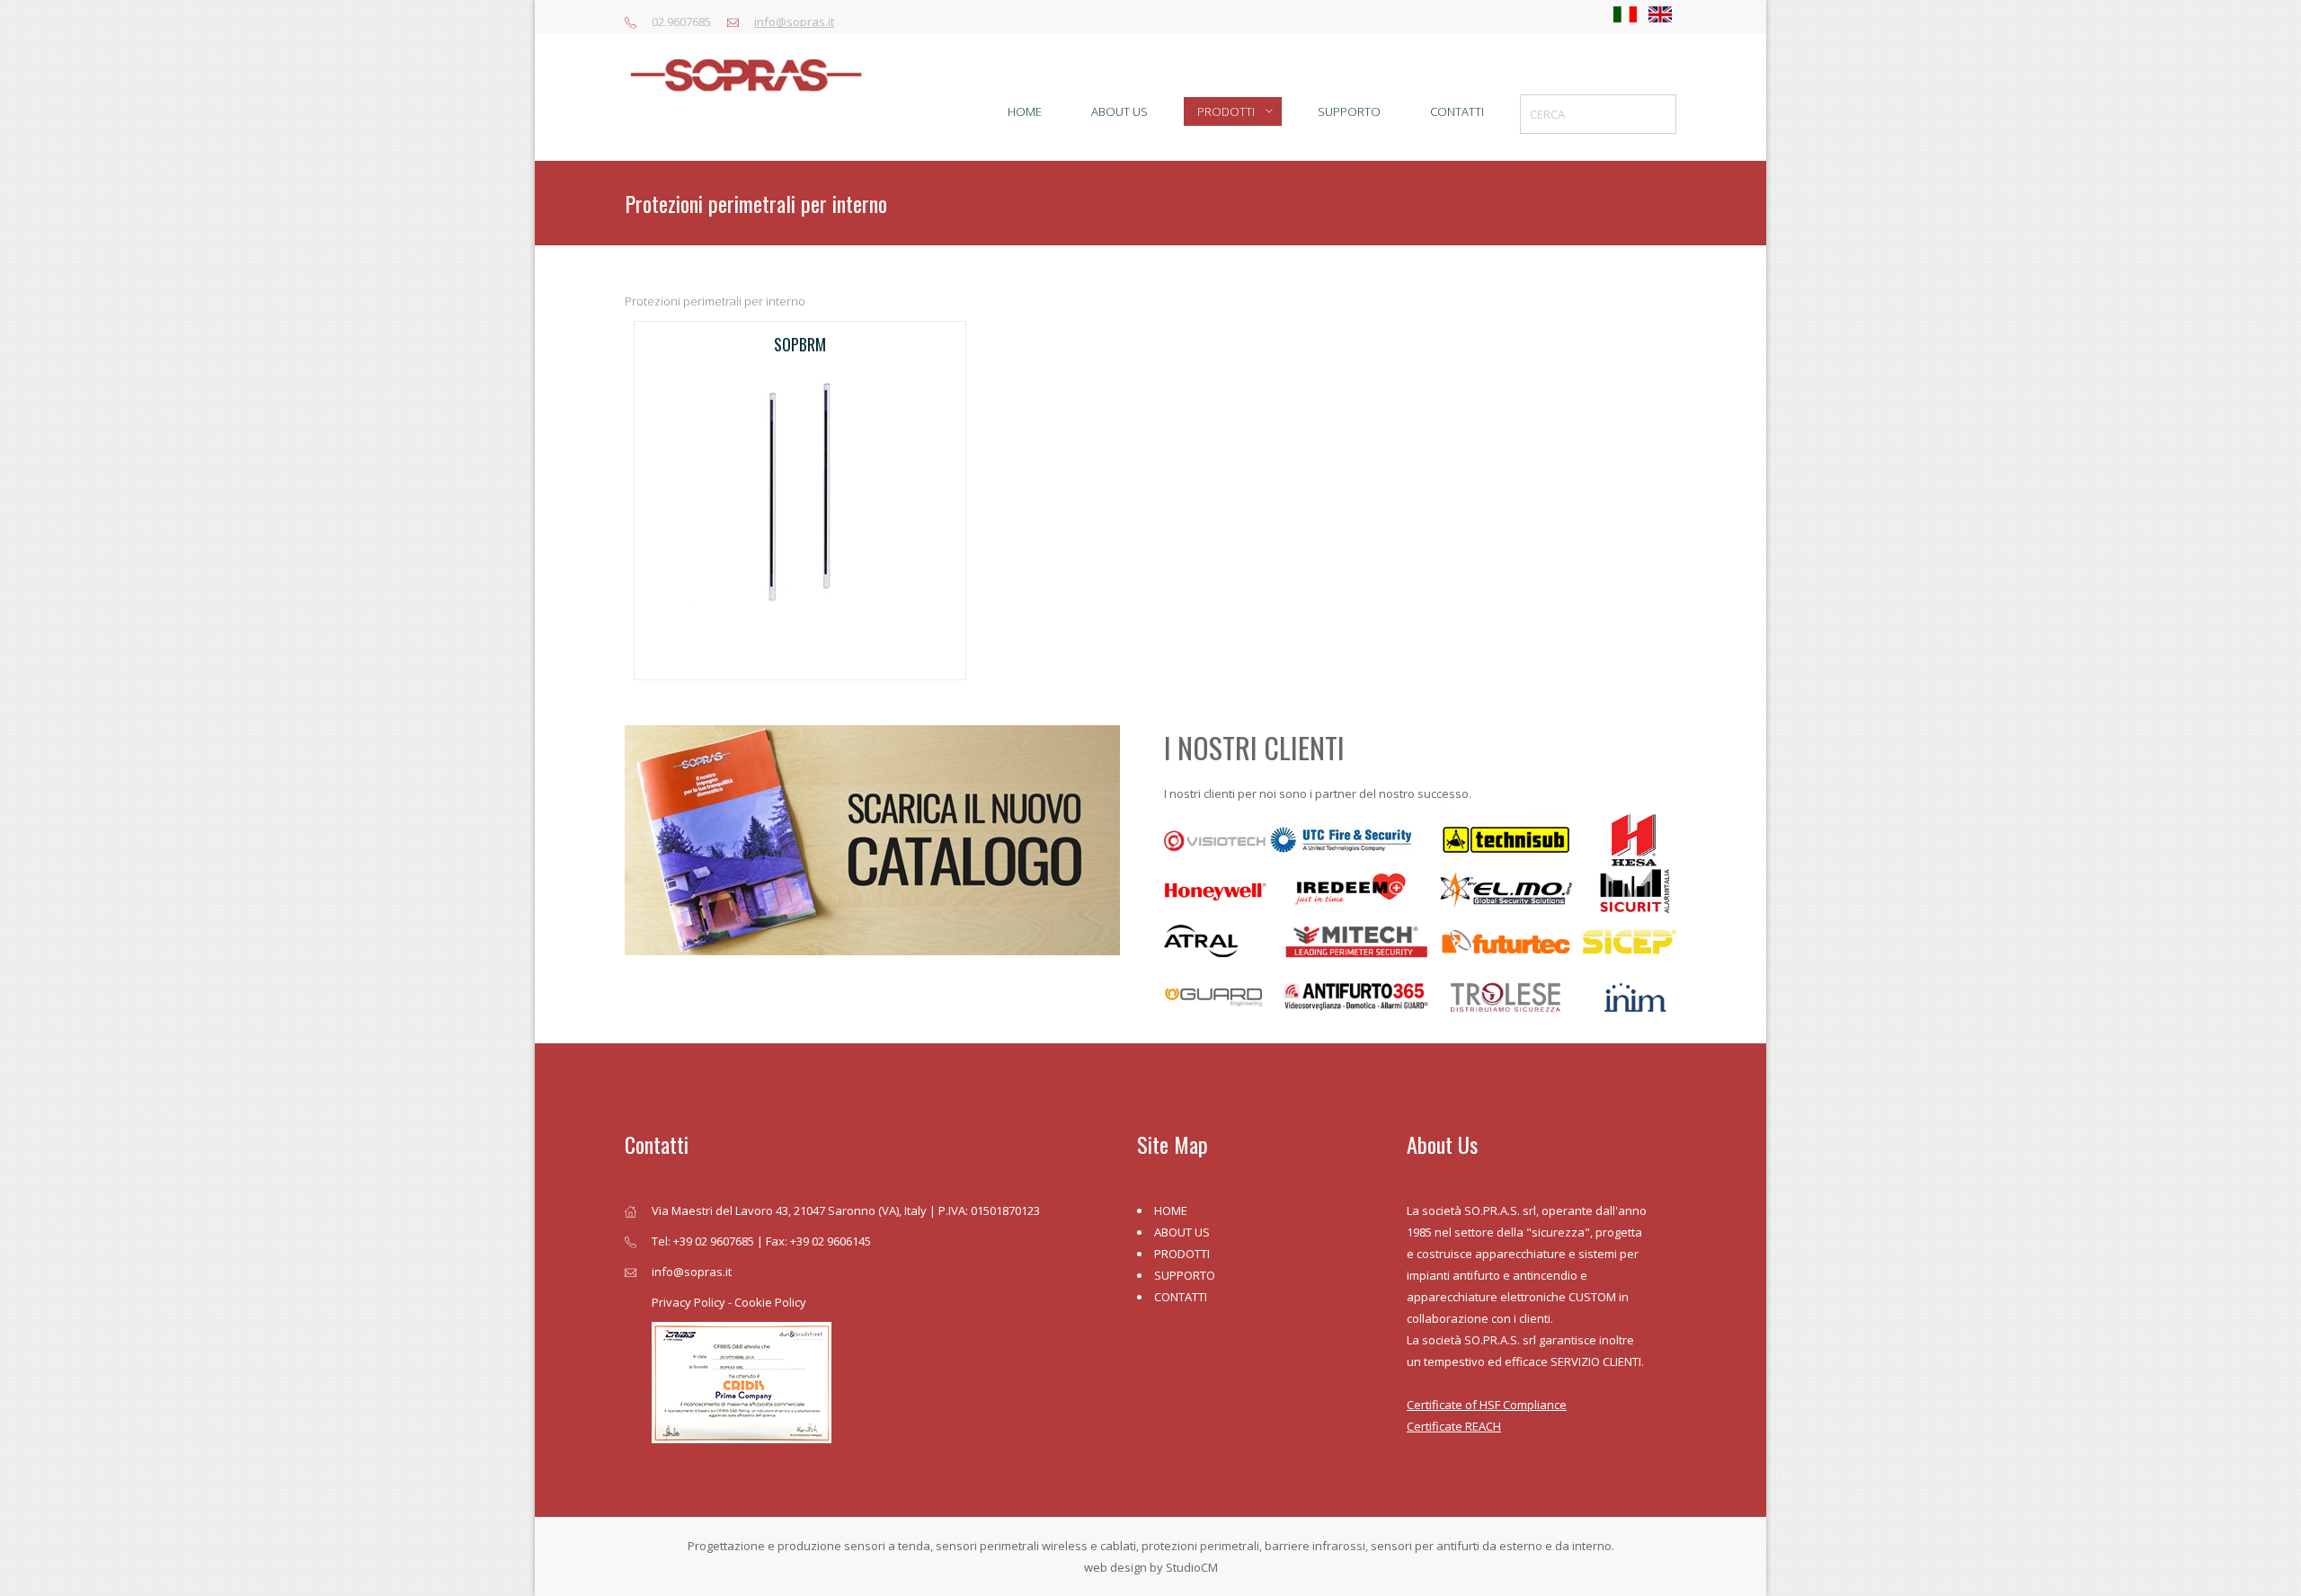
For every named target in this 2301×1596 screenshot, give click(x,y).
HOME (1171, 1210)
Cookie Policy (770, 1302)
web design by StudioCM (1151, 1567)
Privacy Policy (689, 1302)
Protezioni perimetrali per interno (715, 301)
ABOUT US (1182, 1232)
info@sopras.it (794, 22)
